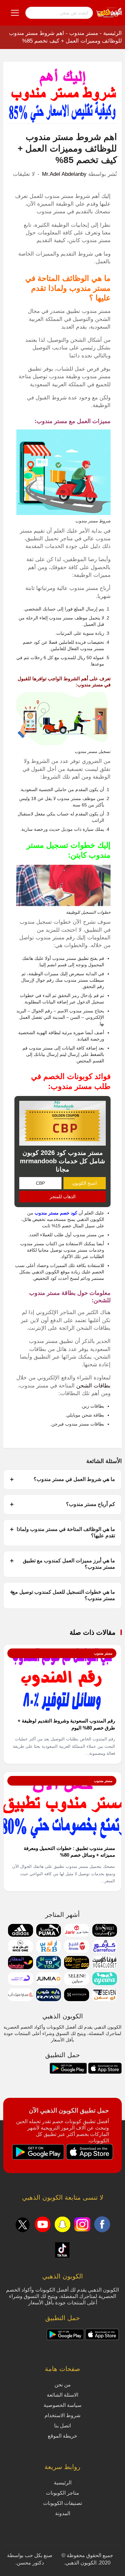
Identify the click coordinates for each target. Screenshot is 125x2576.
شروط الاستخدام (63, 2415)
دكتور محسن (30, 2563)
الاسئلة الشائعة (63, 2395)
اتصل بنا (63, 2426)
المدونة (63, 2513)
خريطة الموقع (63, 2436)
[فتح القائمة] (15, 13)
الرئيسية (113, 33)
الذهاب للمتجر (63, 1197)
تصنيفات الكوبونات (63, 2503)
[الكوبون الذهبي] (109, 12)
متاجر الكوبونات (63, 2493)
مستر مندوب (84, 33)
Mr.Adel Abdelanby (64, 174)
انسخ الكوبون (84, 1183)
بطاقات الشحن (93, 1386)
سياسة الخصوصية (63, 2405)
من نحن (63, 2385)
